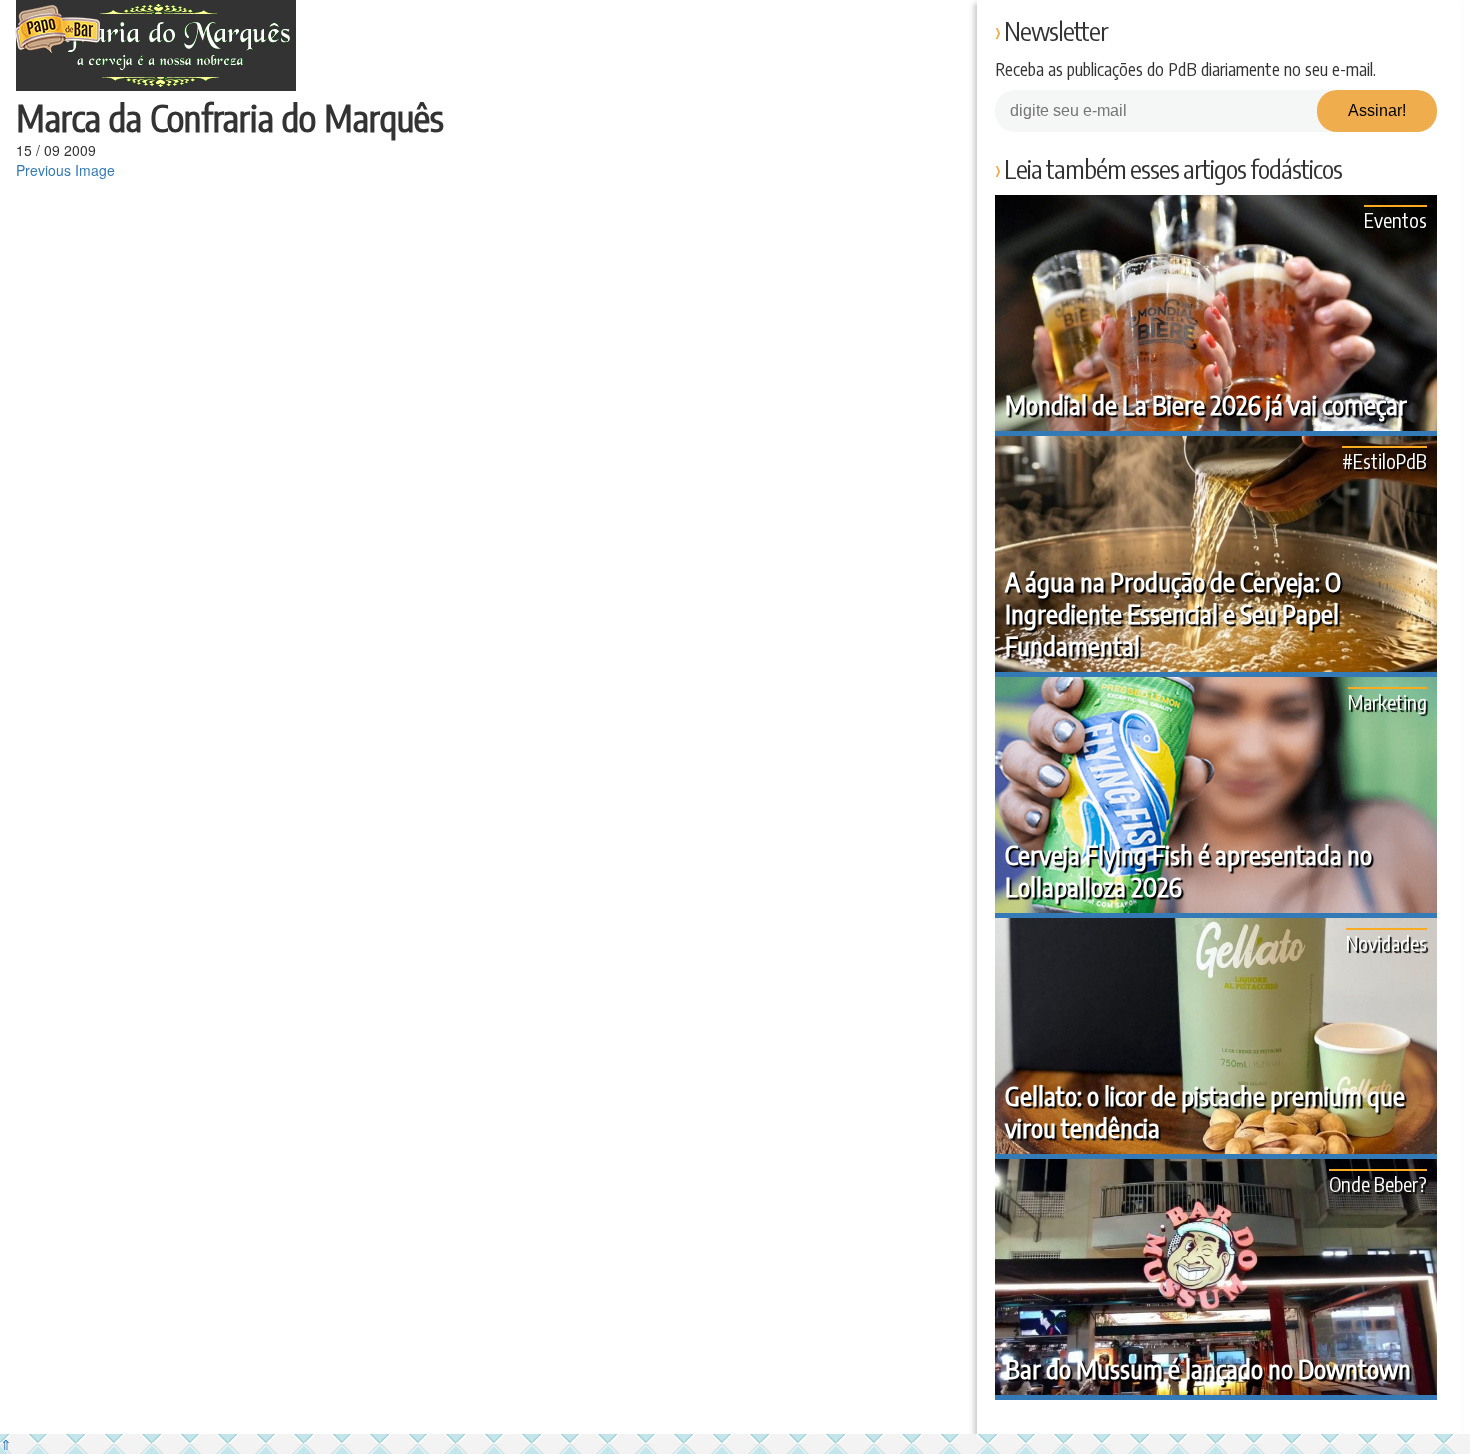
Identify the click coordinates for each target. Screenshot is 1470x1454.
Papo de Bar (57, 30)
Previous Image (65, 170)
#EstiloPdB (1384, 460)
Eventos (1395, 219)
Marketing (1387, 701)
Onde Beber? (1378, 1183)
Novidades (1386, 942)
